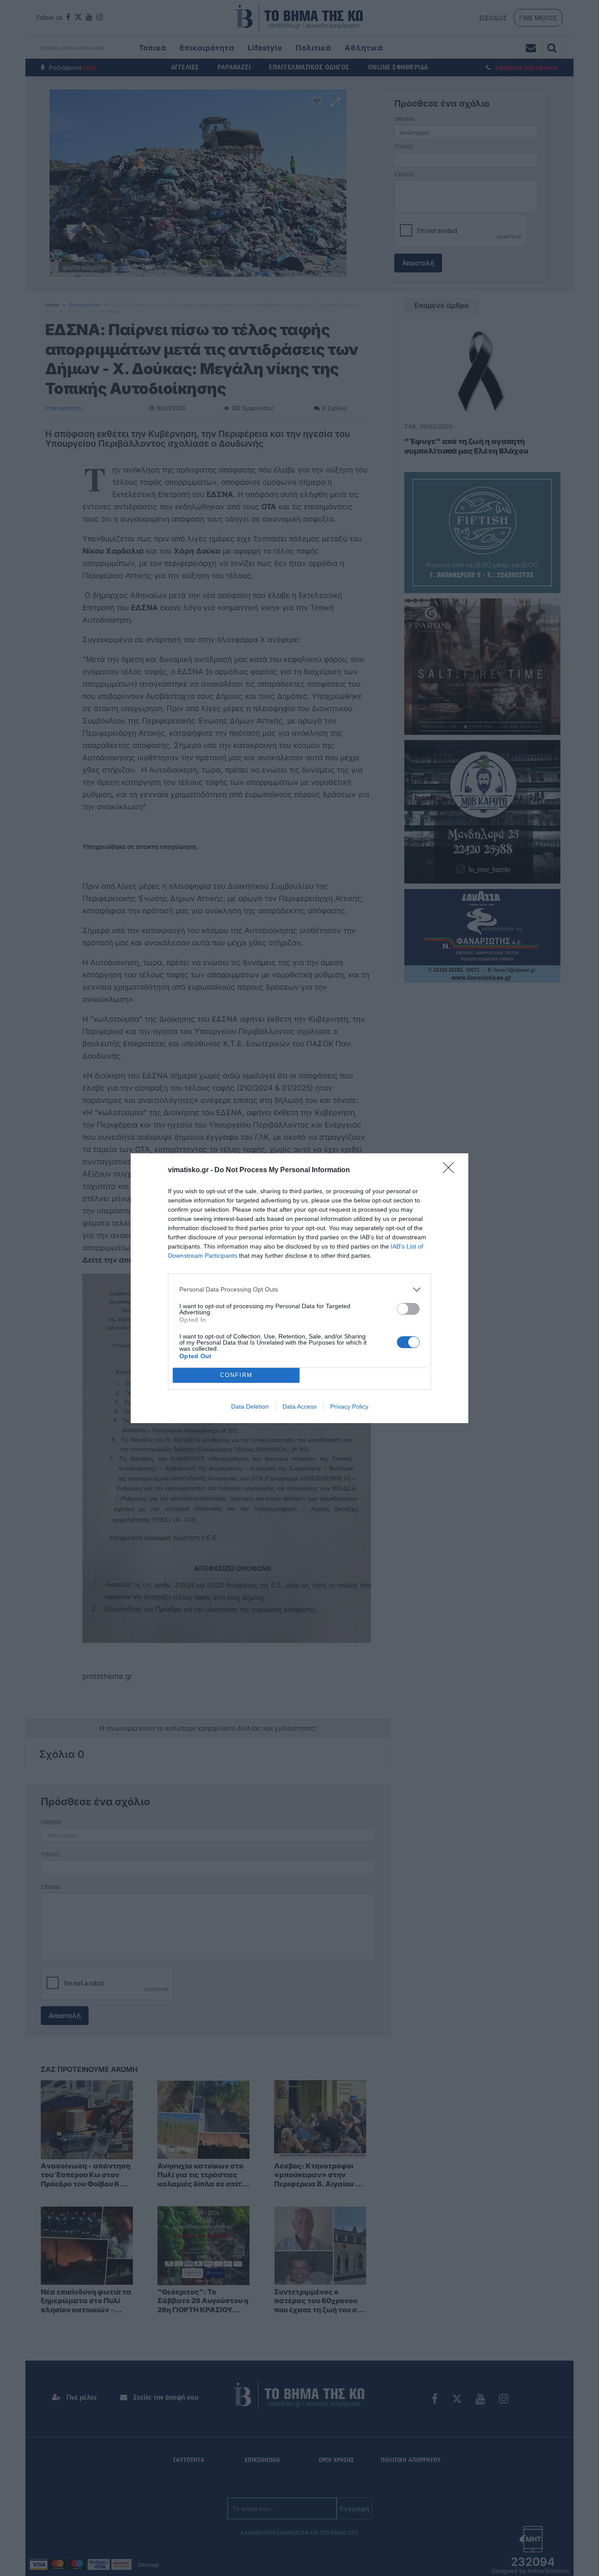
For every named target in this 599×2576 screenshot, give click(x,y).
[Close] (451, 1170)
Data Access (299, 1406)
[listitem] (299, 1290)
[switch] (408, 1309)
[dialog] (299, 1288)
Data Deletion (250, 1406)
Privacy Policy (349, 1406)
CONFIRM (236, 1375)
